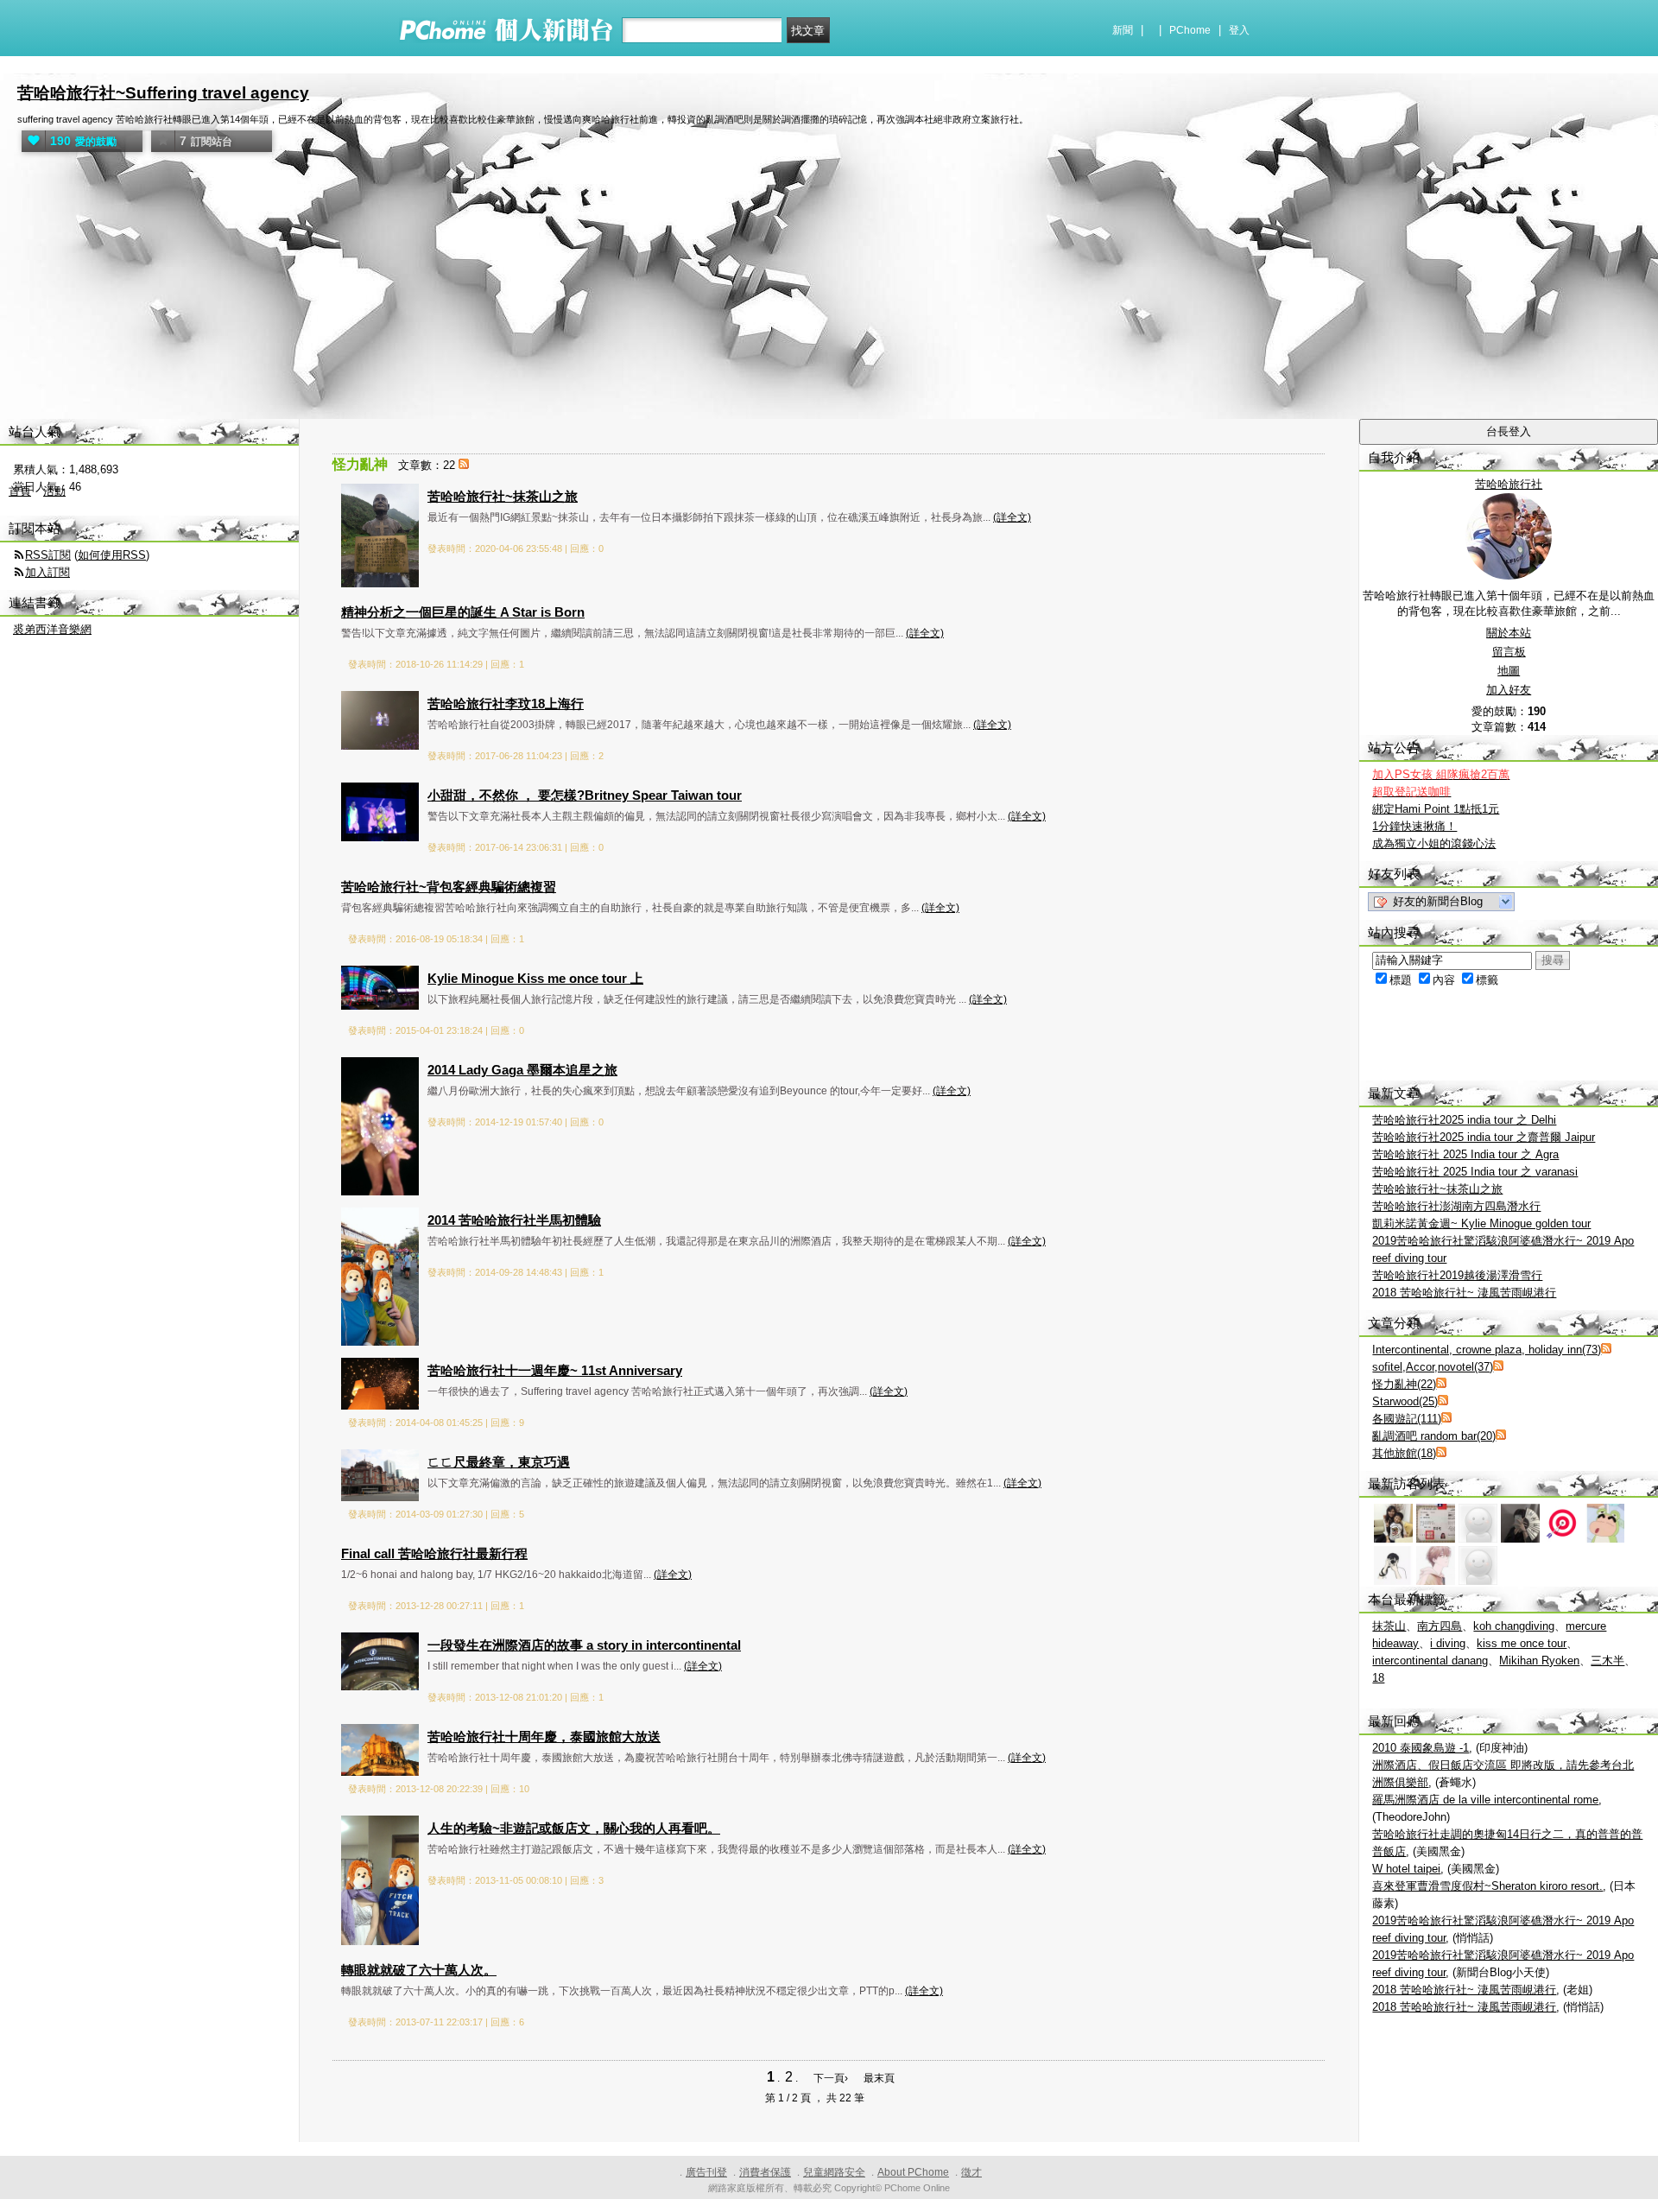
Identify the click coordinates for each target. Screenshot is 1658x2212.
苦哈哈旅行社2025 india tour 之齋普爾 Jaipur (1484, 1137)
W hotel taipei (1406, 1869)
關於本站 (1509, 633)
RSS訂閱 (48, 555)
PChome (1190, 30)
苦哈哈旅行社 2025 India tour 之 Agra (1465, 1154)
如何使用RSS (112, 555)
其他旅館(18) (1404, 1453)
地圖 (1509, 671)
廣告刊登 (706, 2172)
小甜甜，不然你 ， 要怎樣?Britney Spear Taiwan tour (585, 795)
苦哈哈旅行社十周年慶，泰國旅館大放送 (544, 1737)
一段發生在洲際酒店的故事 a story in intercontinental (584, 1645)
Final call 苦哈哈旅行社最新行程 (434, 1553)
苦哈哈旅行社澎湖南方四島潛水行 (1456, 1206)
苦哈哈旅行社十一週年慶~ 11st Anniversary (555, 1370)
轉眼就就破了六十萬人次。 (419, 1970)
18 (1378, 1678)
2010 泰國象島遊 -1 (1421, 1748)
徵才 (971, 2172)
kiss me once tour (1522, 1643)
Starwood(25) (1405, 1401)
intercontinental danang (1430, 1661)
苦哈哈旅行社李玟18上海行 (506, 704)
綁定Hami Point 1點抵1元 (1436, 809)
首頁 (20, 491)
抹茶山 (1389, 1626)
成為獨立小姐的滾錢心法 (1434, 843)
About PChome (913, 2172)
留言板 (1509, 652)
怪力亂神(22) (1404, 1384)
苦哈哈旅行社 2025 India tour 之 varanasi (1475, 1172)
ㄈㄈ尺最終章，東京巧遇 (499, 1462)
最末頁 (879, 2078)
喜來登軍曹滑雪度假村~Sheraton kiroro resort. (1487, 1886)
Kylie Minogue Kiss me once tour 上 (535, 978)
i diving (1448, 1643)
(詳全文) (1012, 517)
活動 (54, 491)
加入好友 (1509, 690)
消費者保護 (765, 2172)
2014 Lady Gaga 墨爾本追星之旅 (522, 1070)
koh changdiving (1514, 1626)
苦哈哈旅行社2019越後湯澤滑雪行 (1457, 1275)
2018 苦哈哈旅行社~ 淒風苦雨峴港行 (1464, 1293)
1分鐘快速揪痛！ (1414, 826)
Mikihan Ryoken (1539, 1661)
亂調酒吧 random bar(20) (1434, 1436)
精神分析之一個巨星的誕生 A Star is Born (463, 612)
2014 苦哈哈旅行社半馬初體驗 (514, 1220)
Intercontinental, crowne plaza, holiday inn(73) (1487, 1350)
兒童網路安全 (834, 2172)
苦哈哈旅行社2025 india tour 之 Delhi (1464, 1120)
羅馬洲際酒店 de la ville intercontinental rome (1485, 1800)
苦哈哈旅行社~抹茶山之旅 (503, 496)
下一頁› (832, 2078)
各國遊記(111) (1407, 1419)
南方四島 (1440, 1626)
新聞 (1123, 30)
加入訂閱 (47, 572)
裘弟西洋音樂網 (52, 629)
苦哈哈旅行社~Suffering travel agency (163, 93)
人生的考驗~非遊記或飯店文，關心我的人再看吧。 (574, 1828)
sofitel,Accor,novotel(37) (1433, 1367)
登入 (1239, 30)
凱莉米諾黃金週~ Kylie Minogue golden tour (1481, 1223)
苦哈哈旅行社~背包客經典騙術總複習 (449, 887)
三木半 (1607, 1661)
